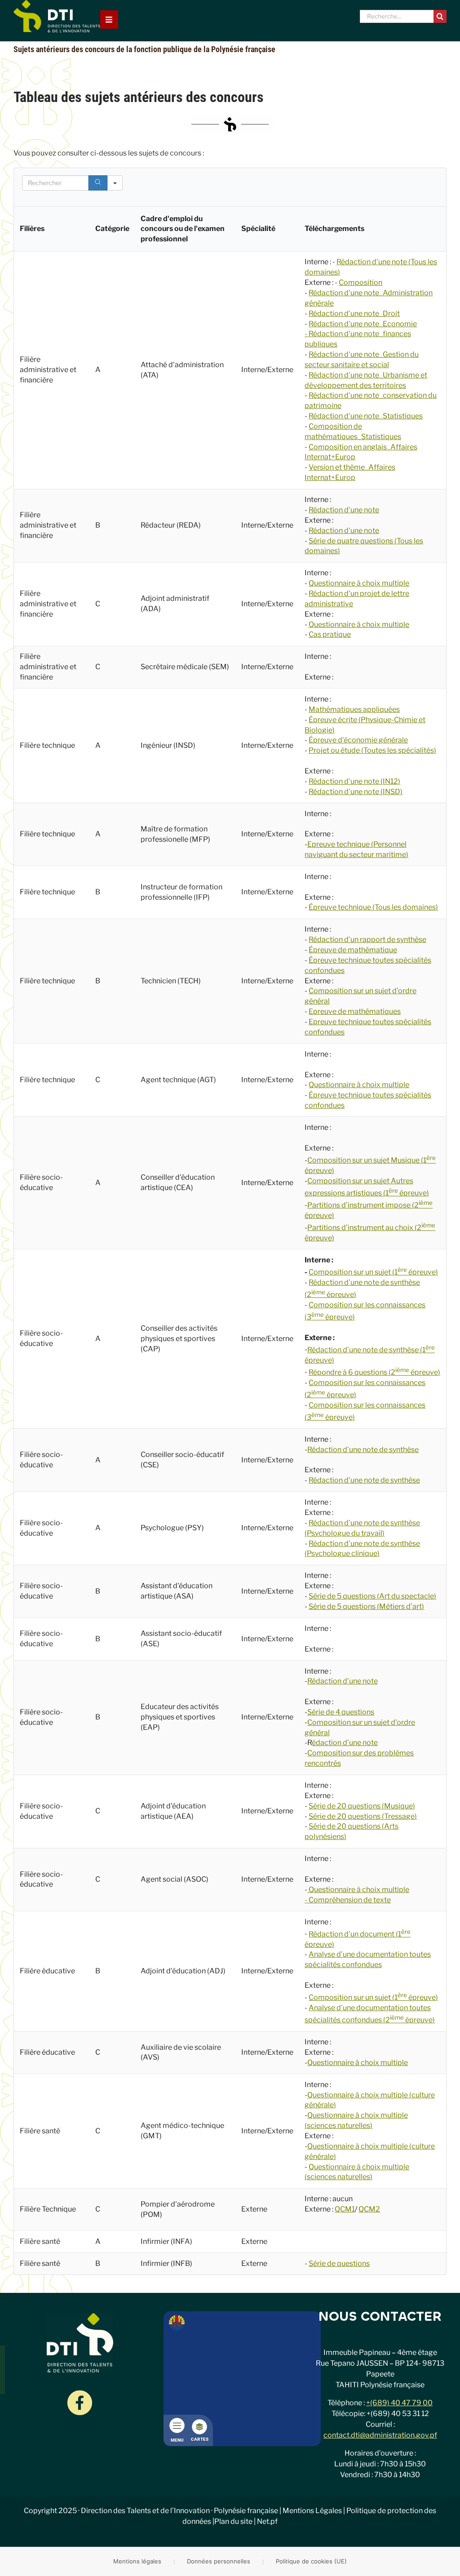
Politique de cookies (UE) (311, 2561)
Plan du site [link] (233, 2521)
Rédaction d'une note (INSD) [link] (356, 792)
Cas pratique (330, 634)
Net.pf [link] (267, 2521)
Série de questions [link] (339, 2263)
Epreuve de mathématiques (355, 1011)
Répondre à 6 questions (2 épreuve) (374, 1372)
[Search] (98, 183)
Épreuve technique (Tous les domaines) (373, 907)
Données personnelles (219, 2561)
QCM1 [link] (345, 2209)
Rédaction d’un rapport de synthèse (367, 939)
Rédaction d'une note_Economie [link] (363, 324)
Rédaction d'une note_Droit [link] (354, 313)
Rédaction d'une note (344, 510)
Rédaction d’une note (343, 1681)
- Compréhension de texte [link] (348, 1900)
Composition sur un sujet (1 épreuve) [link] (373, 1997)
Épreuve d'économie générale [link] (358, 740)
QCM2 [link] (369, 2209)
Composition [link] (360, 282)
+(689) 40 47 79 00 (399, 2403)
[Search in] (115, 183)
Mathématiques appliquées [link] (354, 709)
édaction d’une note (345, 1743)
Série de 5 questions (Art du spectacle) (372, 1596)
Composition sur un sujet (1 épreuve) (373, 1272)
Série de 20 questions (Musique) (362, 1806)
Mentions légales (137, 2561)
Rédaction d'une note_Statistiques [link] (366, 416)
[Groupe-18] (80, 2394)
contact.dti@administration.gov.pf (380, 2435)
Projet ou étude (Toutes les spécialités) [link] (372, 750)
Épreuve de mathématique (353, 950)
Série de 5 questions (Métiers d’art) (366, 1606)
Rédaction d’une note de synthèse (363, 1450)
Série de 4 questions (341, 1712)
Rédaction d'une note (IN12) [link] (354, 781)
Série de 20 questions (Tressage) (363, 1816)
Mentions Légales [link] (312, 2511)
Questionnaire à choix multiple (359, 583)
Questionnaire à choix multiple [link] (359, 1085)
